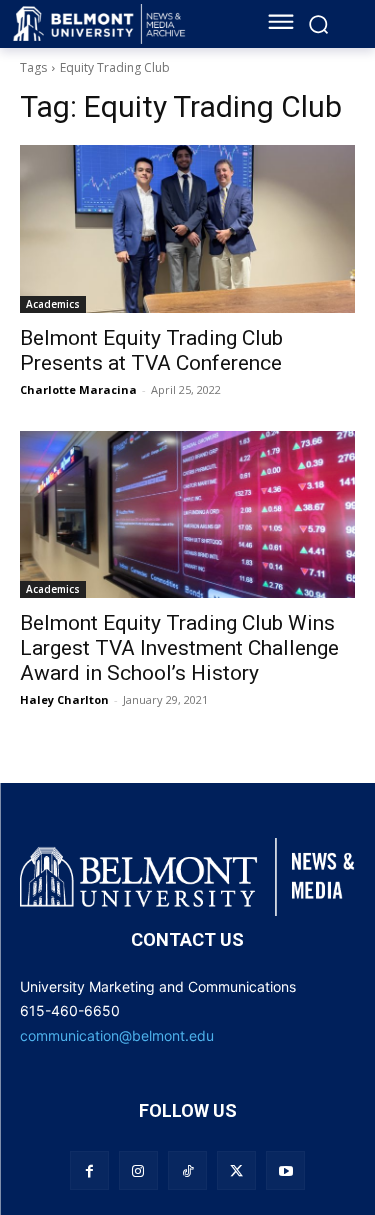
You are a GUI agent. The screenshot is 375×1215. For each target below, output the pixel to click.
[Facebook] (89, 1170)
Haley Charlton (64, 699)
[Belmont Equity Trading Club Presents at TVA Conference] (187, 229)
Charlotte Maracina (78, 389)
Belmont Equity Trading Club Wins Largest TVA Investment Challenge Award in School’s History (179, 648)
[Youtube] (285, 1170)
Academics (53, 304)
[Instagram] (138, 1170)
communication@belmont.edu (117, 1035)
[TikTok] (187, 1170)
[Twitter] (236, 1170)
